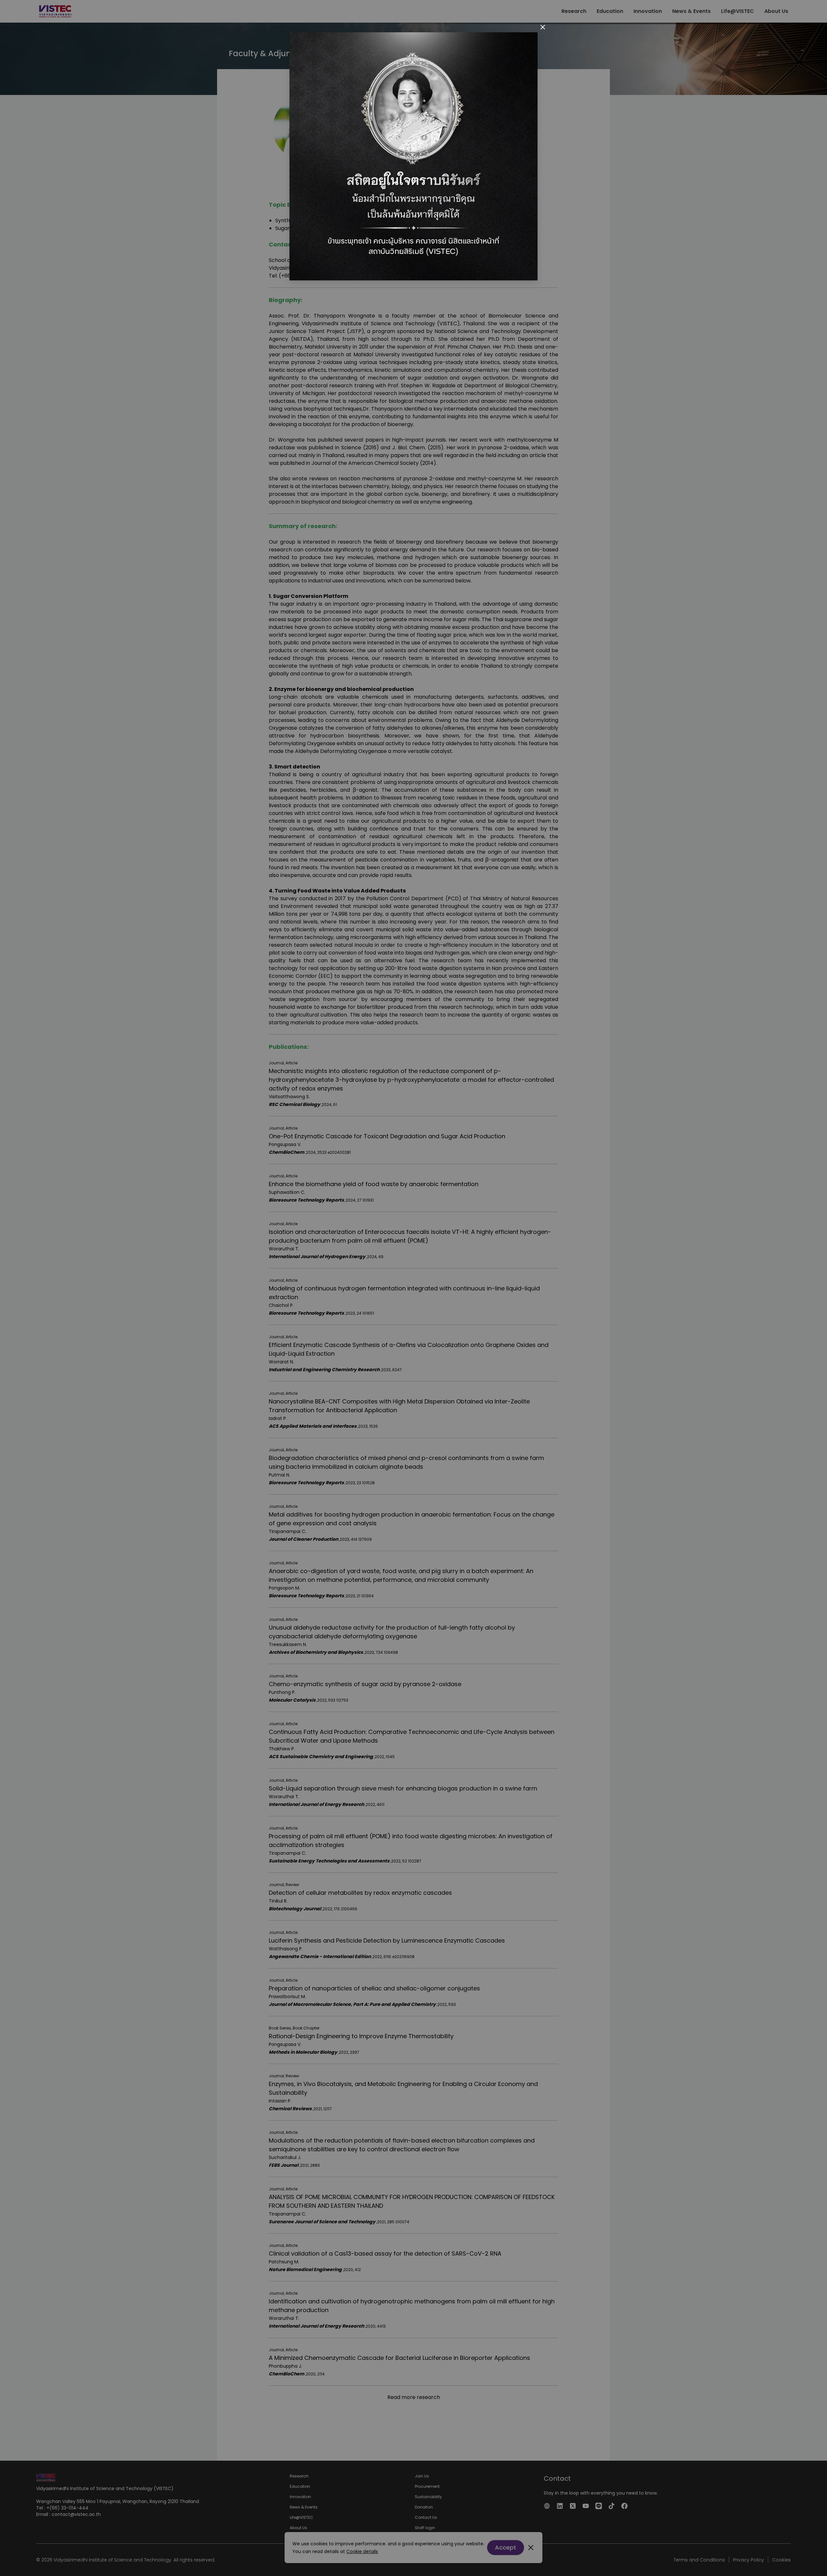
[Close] (543, 27)
